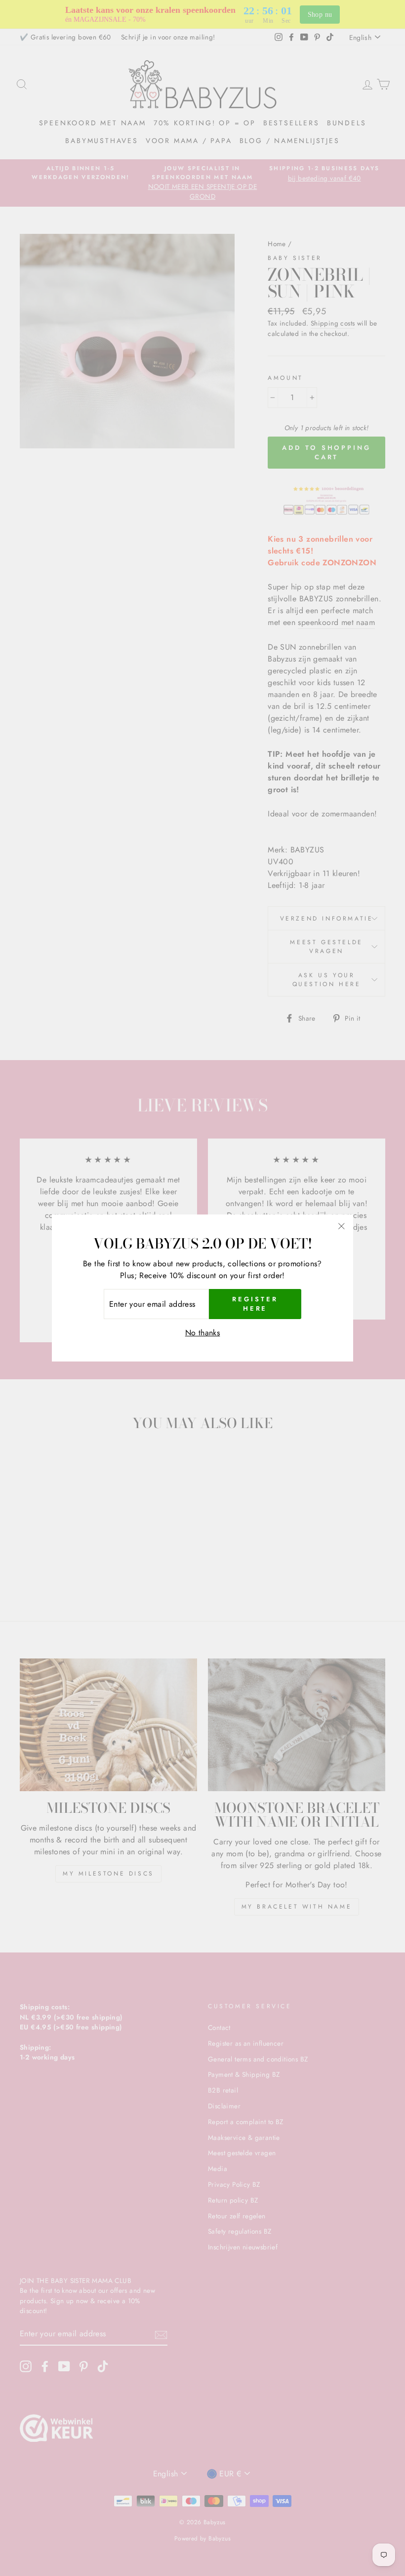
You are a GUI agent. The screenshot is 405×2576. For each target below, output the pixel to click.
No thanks (203, 1333)
